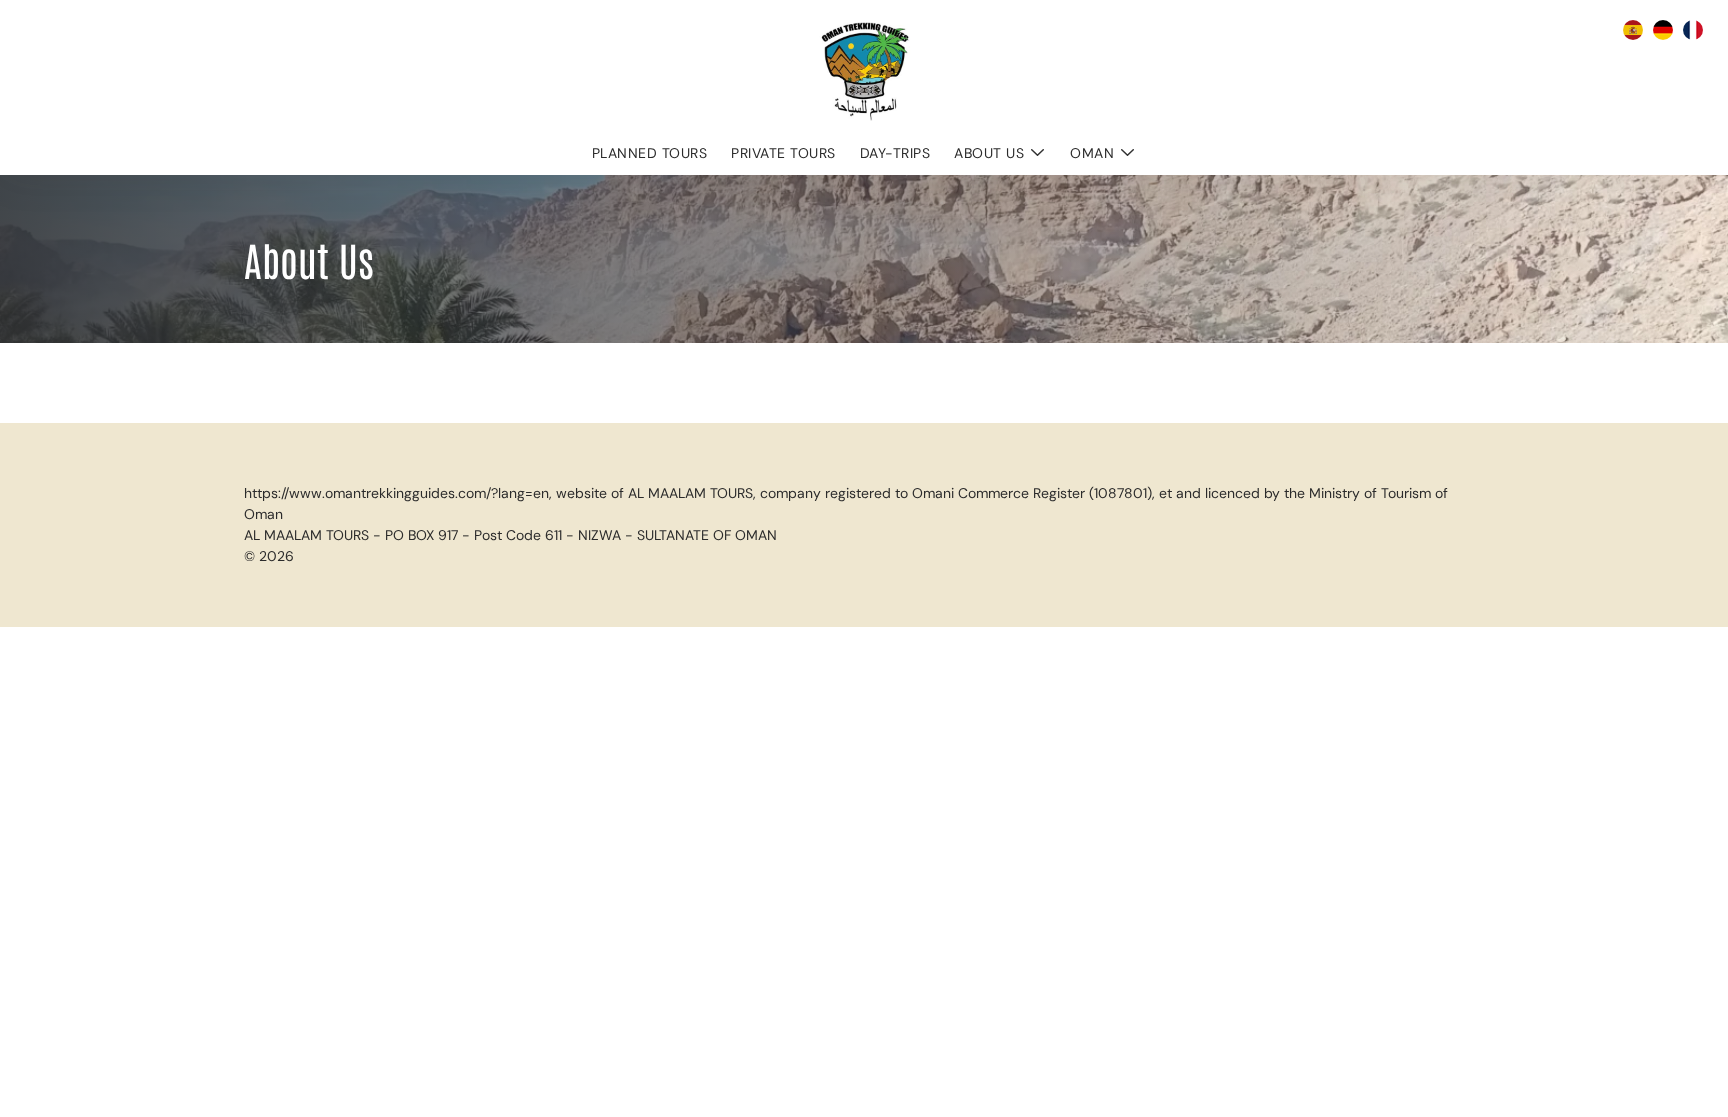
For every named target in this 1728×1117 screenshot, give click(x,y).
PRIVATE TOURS (783, 153)
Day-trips (895, 153)
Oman (1092, 153)
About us (989, 153)
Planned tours (650, 153)
